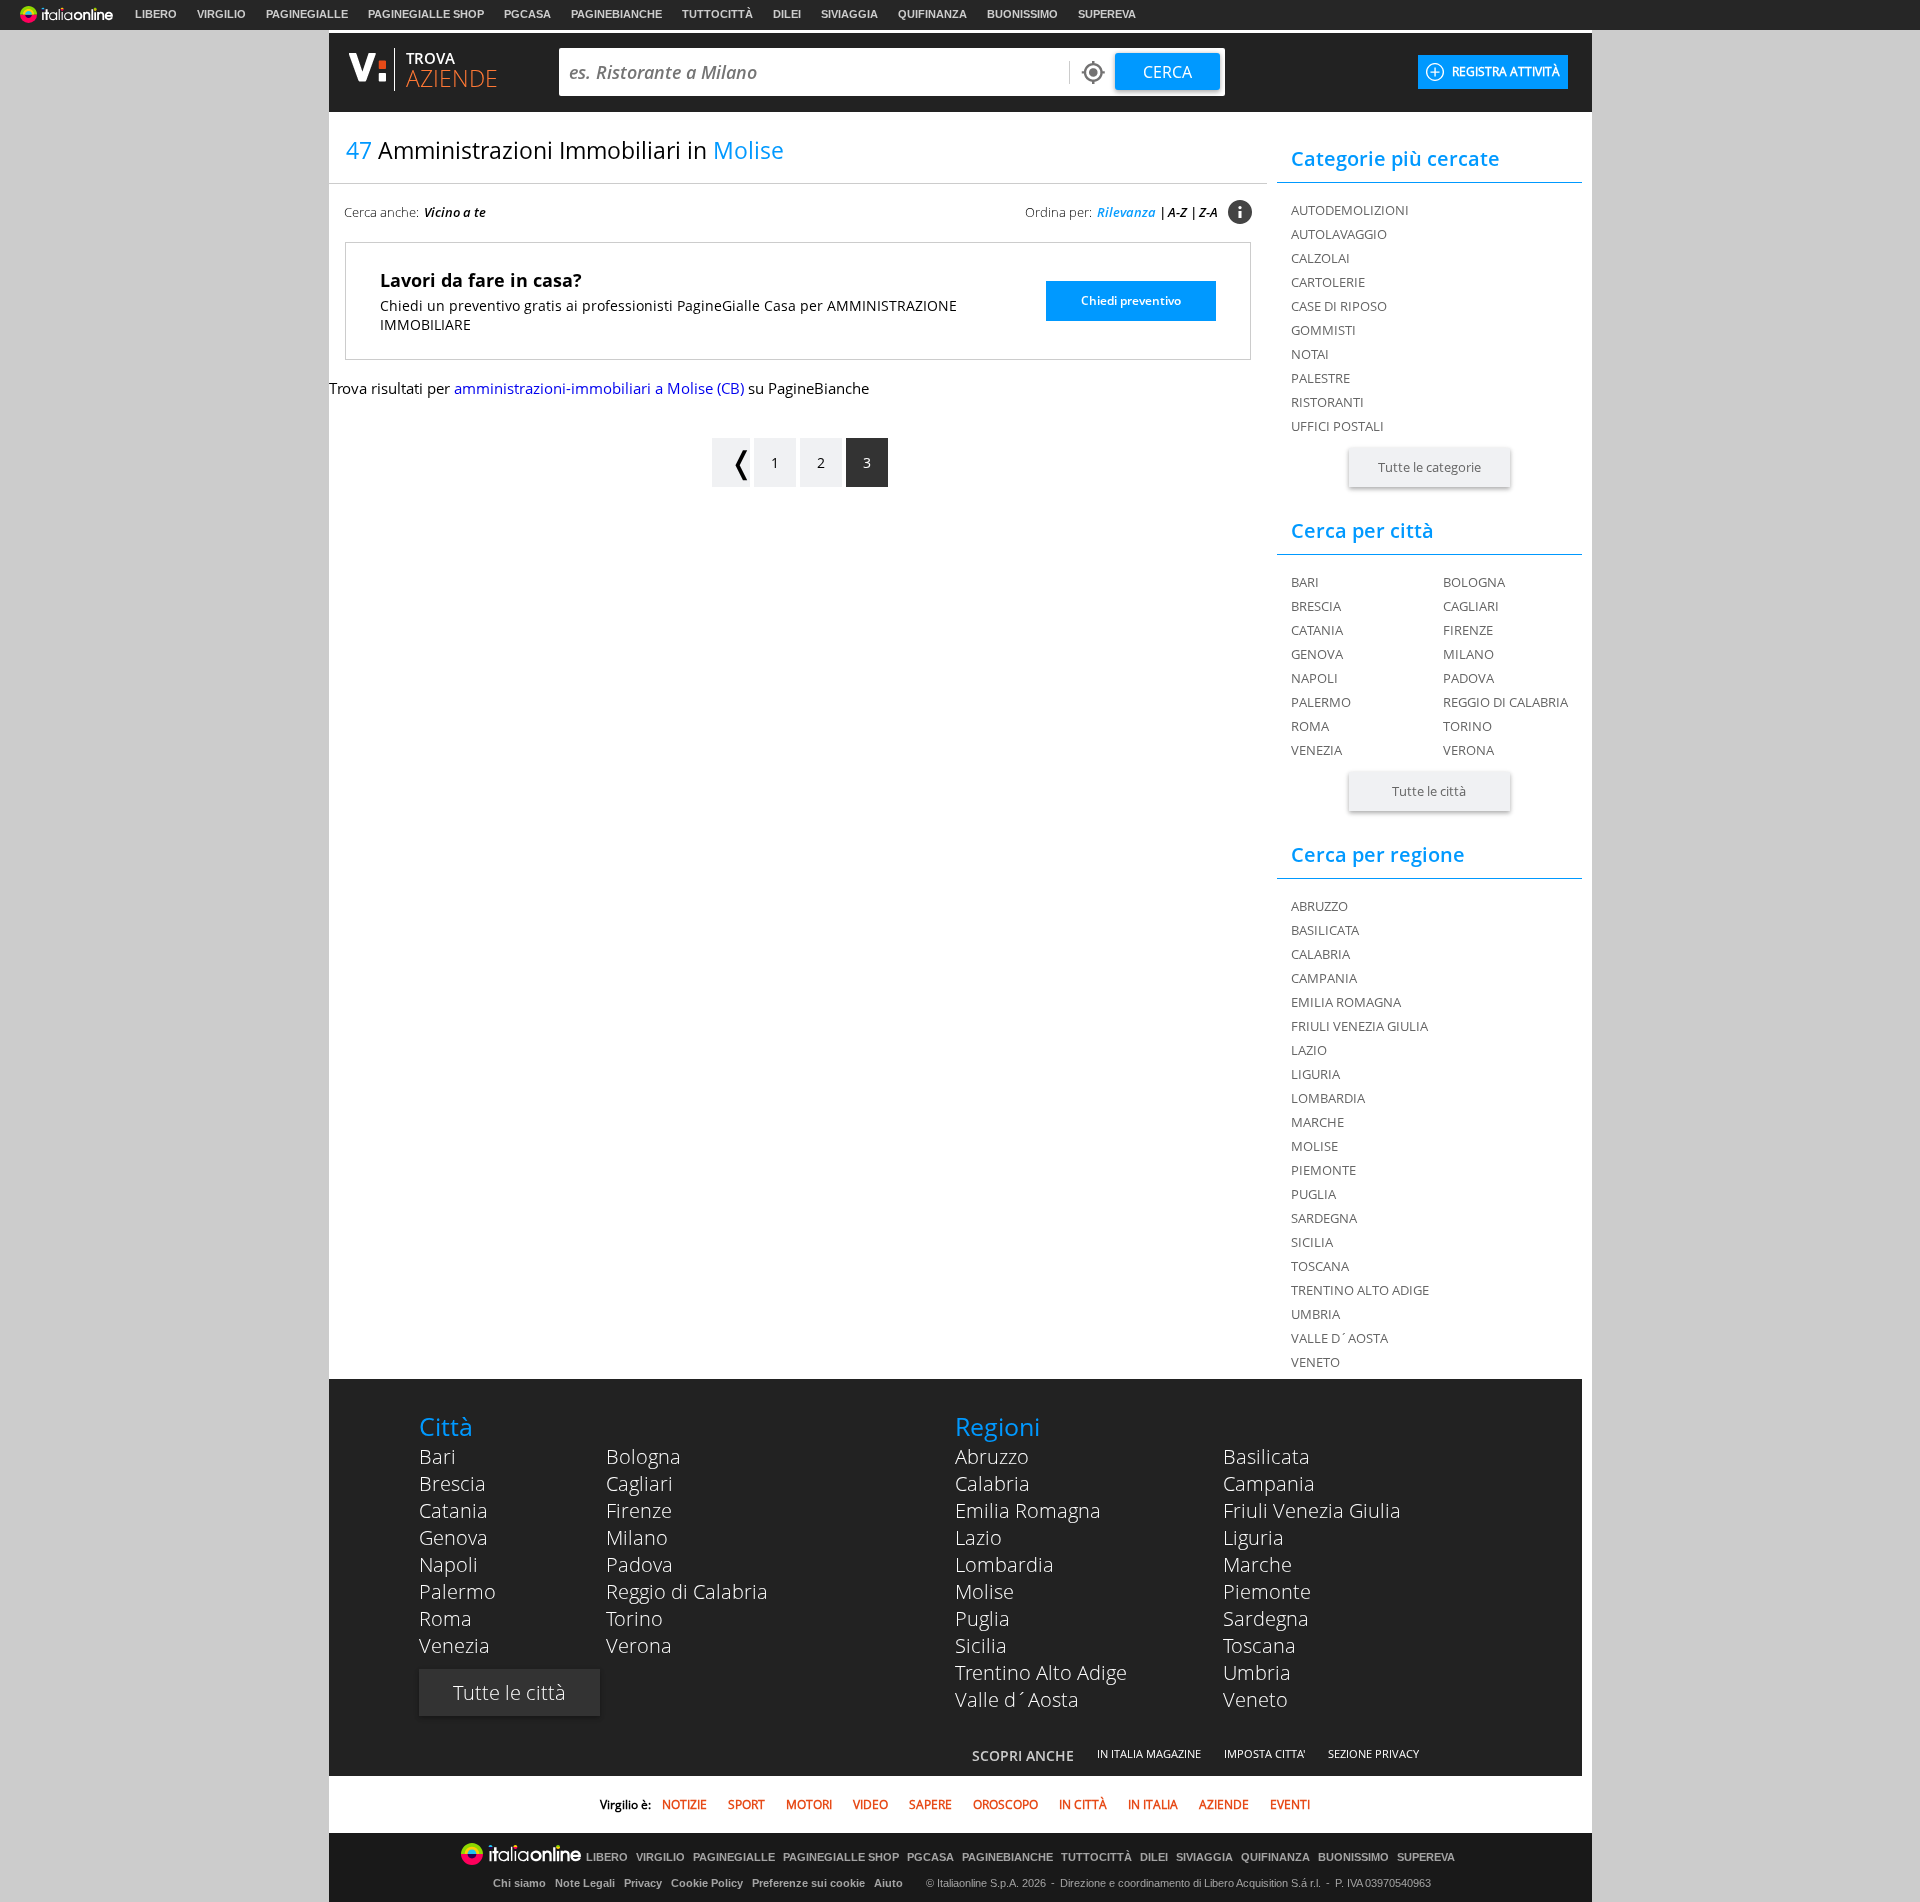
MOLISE (1314, 1146)
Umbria (1257, 1672)
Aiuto (888, 1883)
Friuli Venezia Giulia (1312, 1510)
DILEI (787, 14)
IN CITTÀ (1083, 1804)
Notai (1310, 354)
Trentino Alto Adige (1041, 1672)
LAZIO (1309, 1050)
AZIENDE (1224, 1804)
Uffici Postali (1337, 426)
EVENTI (1290, 1804)
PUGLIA (1313, 1194)
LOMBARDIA (1328, 1098)
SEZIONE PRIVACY (1373, 1753)
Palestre (1320, 378)
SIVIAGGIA (849, 14)
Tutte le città (1429, 791)
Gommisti (1323, 330)
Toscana (1259, 1645)
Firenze (1468, 630)
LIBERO (156, 14)
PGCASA (527, 14)
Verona (1468, 750)
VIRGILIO (221, 14)
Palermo (1321, 702)
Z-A (1208, 212)
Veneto (1255, 1699)
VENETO (1315, 1362)
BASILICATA (1325, 930)
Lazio (978, 1537)
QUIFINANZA (932, 14)
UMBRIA (1315, 1314)
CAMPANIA (1324, 978)
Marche (1257, 1564)
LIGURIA (1315, 1074)
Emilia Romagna (1028, 1510)
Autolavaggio (1339, 234)
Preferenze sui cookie (808, 1883)
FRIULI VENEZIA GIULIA (1359, 1026)
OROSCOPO (1005, 1804)
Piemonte (1267, 1591)
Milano (1468, 654)
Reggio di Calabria (1505, 702)
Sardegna (1266, 1618)
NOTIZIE (684, 1804)
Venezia (1316, 750)
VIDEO (870, 1804)
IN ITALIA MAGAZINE (1149, 1753)
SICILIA (1312, 1242)
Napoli (1314, 678)
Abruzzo (992, 1456)
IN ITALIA (1153, 1804)
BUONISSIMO (1022, 14)
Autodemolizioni (1350, 210)
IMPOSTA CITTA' (1264, 1753)
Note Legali (585, 1883)
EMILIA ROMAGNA (1346, 1002)
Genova (1317, 654)
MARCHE (1317, 1122)
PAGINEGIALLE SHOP (426, 14)
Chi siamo (519, 1883)
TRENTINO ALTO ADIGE (1360, 1290)
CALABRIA (1320, 954)
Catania (1317, 630)
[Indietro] (731, 462)
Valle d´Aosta (1017, 1699)
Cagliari (1471, 606)
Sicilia (981, 1645)
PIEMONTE (1323, 1170)
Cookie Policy (707, 1883)
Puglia (982, 1618)
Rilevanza (1126, 212)
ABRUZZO (1319, 906)
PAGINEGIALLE (307, 14)
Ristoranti (1327, 402)
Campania (1269, 1483)
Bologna (1474, 582)
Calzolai (1320, 258)
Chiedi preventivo (1131, 300)
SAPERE (930, 1804)
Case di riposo (1339, 306)
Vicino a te (455, 212)
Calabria (992, 1483)
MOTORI (809, 1804)
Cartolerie (1328, 282)
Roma (1310, 726)
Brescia (1316, 606)
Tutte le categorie (1429, 467)
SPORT (746, 1804)
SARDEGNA (1324, 1218)
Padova (1468, 678)
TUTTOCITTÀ (717, 14)
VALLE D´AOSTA (1339, 1338)
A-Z (1177, 212)
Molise (984, 1591)
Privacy (643, 1883)
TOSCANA (1320, 1266)
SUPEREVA (1107, 14)
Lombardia (1004, 1564)
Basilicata (1266, 1456)
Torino (1467, 726)
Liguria (1253, 1537)
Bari (1305, 582)
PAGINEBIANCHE (616, 14)
